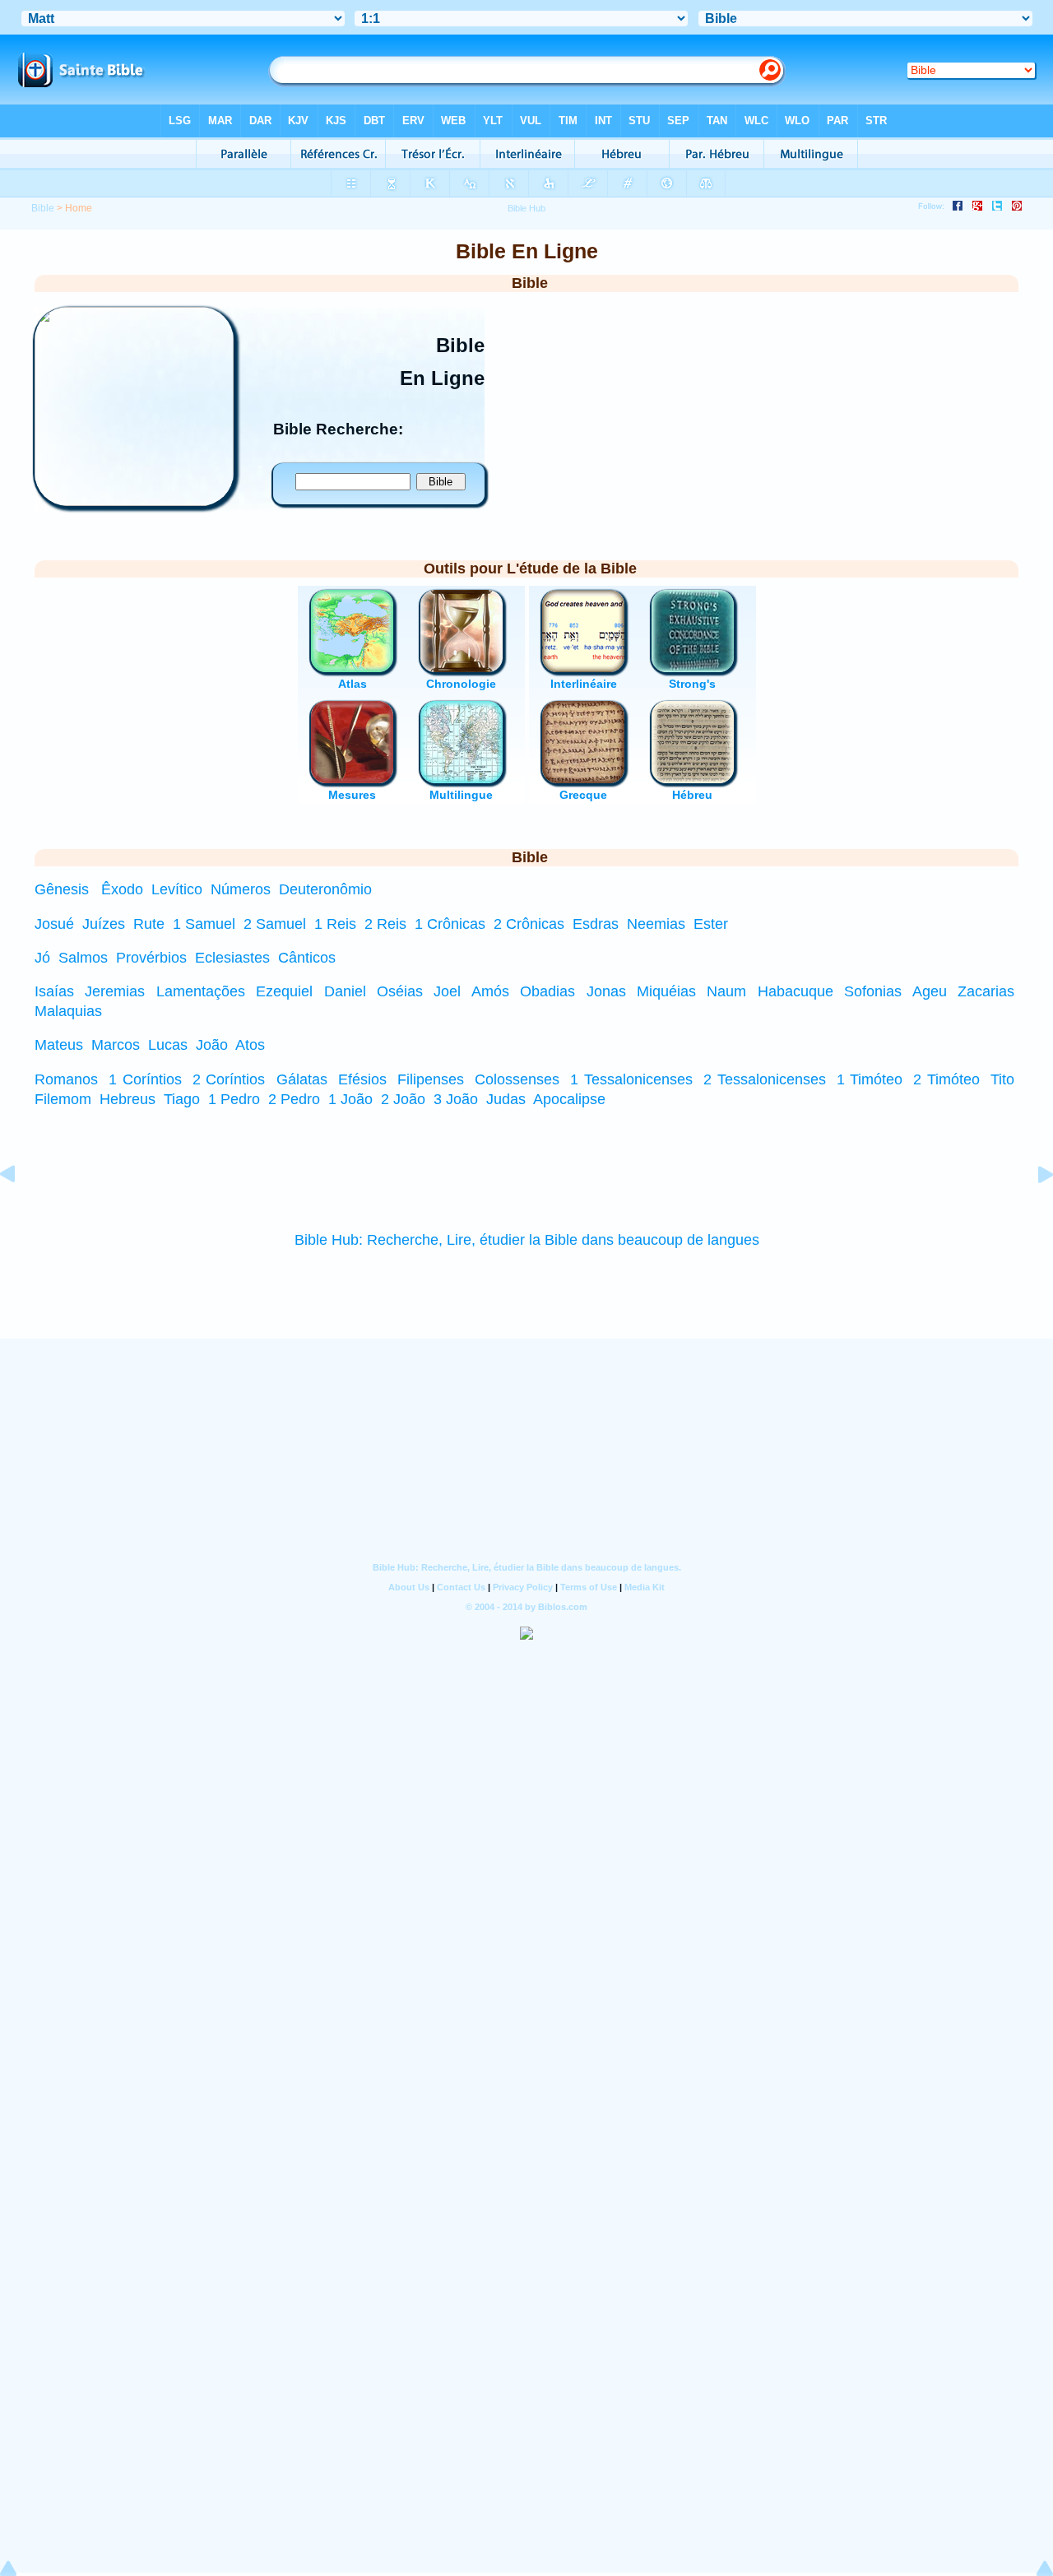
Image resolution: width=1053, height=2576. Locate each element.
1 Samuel (204, 924)
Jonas (606, 991)
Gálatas (302, 1079)
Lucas (168, 1045)
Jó (42, 958)
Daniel (345, 991)
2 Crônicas (529, 924)
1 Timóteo (870, 1079)
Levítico (177, 889)
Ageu (930, 991)
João (212, 1045)
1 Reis (335, 924)
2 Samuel (275, 924)
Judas (506, 1099)
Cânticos (307, 958)
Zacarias (986, 991)
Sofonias (873, 991)
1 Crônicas (450, 924)
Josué (54, 924)
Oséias (400, 991)
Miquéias (666, 991)
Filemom (63, 1099)
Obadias (547, 991)
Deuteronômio (325, 889)
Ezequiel (284, 991)
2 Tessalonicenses (765, 1079)
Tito (1002, 1079)
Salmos (83, 958)
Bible (43, 208)
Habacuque (796, 991)
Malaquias (68, 1011)
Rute (149, 924)
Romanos (66, 1079)
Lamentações (201, 991)
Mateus (59, 1045)
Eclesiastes (232, 958)
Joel (447, 991)
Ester (711, 924)
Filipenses (431, 1079)
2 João (403, 1099)
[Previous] (21, 1211)
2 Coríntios (229, 1079)
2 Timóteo (946, 1079)
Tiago (182, 1099)
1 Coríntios (145, 1079)
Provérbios (151, 958)
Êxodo (122, 889)
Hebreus (128, 1099)
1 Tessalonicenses (631, 1079)
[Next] (1032, 1211)
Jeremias (115, 991)
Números (241, 889)
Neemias (656, 924)
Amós (490, 991)
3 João (456, 1099)
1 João (350, 1099)
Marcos (116, 1045)
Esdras (596, 924)
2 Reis (385, 924)
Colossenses (517, 1079)
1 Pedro (234, 1099)
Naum (726, 991)
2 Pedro (294, 1099)
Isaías (54, 991)
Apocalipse (569, 1099)
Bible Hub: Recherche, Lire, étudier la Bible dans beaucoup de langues (527, 1240)
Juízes (104, 924)
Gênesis (62, 889)
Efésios (362, 1079)
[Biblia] (134, 501)
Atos (250, 1045)
